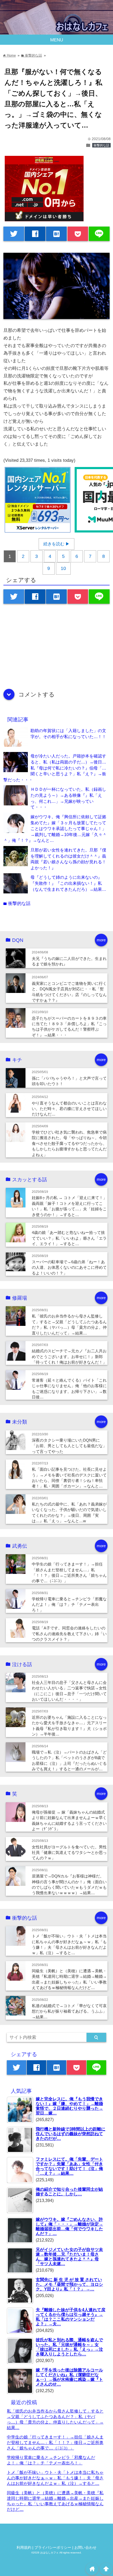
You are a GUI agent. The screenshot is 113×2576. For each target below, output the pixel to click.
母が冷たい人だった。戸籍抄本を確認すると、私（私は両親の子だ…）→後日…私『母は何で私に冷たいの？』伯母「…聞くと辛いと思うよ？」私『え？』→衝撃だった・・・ (55, 768)
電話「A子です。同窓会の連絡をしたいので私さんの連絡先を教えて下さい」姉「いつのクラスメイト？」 (69, 1634)
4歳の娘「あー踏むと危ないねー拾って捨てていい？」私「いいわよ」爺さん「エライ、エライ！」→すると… (69, 1238)
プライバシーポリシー (53, 2548)
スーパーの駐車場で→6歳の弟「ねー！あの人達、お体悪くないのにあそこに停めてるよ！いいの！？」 (69, 1267)
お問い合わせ (85, 2548)
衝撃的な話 (101, 145)
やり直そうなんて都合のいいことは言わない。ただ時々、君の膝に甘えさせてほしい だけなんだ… (69, 1109)
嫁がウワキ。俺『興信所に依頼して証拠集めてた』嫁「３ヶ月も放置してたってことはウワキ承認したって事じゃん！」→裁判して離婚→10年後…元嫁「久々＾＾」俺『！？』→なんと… (55, 828)
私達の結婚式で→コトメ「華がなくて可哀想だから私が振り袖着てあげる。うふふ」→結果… (69, 2011)
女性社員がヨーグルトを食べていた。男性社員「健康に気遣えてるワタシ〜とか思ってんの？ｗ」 (69, 1853)
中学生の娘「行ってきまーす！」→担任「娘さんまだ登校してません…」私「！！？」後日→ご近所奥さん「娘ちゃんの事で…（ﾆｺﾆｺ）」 (55, 2442)
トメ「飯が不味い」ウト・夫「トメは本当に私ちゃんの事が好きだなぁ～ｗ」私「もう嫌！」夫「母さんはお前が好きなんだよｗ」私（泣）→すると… (55, 2478)
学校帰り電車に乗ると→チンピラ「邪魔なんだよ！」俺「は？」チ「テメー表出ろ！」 (69, 1605)
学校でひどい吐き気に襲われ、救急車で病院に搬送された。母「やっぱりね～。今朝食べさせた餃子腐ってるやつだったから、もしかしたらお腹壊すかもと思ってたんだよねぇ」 (69, 1143)
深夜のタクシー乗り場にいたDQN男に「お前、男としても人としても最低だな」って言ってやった (69, 1446)
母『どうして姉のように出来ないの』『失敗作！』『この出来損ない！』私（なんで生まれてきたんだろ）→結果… (68, 883)
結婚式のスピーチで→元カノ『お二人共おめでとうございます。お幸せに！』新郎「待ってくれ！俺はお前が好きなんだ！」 (69, 1356)
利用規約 (24, 2548)
